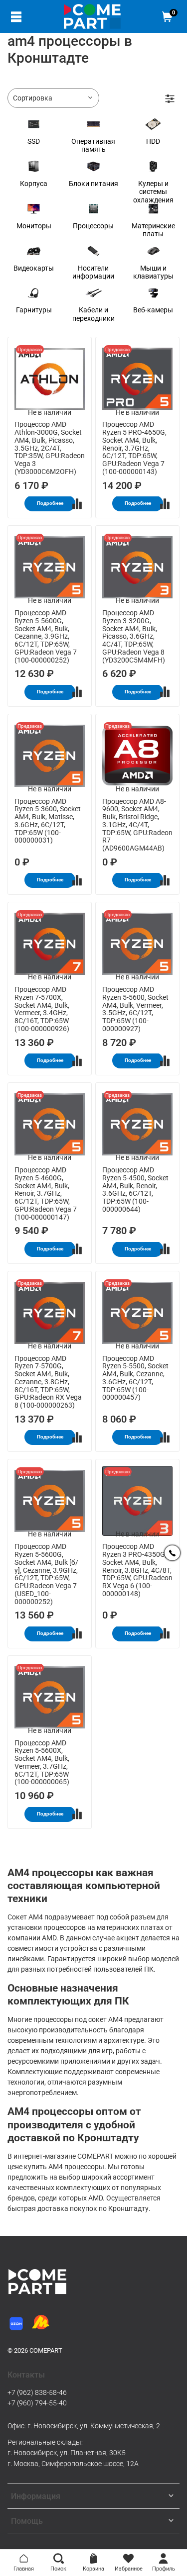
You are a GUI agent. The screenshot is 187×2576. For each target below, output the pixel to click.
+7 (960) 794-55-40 (37, 2403)
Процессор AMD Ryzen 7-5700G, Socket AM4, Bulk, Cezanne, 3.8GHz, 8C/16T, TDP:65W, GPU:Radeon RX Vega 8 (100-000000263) (48, 1382)
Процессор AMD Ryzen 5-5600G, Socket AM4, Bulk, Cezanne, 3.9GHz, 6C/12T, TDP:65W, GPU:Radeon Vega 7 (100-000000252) (46, 636)
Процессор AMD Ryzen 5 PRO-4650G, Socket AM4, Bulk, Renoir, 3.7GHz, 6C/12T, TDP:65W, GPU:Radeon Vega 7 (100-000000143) (134, 448)
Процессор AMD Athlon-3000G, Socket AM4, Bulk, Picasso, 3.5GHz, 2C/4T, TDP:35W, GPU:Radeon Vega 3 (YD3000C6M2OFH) (50, 448)
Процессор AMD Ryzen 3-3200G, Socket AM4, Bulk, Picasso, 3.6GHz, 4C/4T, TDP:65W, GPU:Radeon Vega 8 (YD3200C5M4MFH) (134, 636)
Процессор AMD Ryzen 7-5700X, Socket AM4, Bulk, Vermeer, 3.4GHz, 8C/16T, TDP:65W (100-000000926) (42, 1009)
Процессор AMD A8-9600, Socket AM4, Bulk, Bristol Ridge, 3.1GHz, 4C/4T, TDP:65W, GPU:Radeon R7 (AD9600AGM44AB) (137, 825)
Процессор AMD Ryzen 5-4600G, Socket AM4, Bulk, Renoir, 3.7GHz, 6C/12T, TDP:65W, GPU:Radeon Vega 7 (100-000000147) (46, 1193)
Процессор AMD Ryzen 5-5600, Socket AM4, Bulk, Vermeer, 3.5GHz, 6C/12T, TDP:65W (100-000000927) (135, 1009)
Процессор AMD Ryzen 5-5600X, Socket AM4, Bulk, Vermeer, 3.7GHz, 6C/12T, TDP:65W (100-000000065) (42, 1763)
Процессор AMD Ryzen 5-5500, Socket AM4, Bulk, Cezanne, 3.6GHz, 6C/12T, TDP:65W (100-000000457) (135, 1378)
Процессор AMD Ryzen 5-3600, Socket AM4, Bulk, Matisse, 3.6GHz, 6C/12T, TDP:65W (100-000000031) (48, 821)
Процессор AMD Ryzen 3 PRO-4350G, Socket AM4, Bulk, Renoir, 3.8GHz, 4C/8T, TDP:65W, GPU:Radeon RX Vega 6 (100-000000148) (137, 1570)
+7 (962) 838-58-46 (37, 2392)
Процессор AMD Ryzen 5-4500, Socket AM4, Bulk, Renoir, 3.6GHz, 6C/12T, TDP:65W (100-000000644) (135, 1190)
